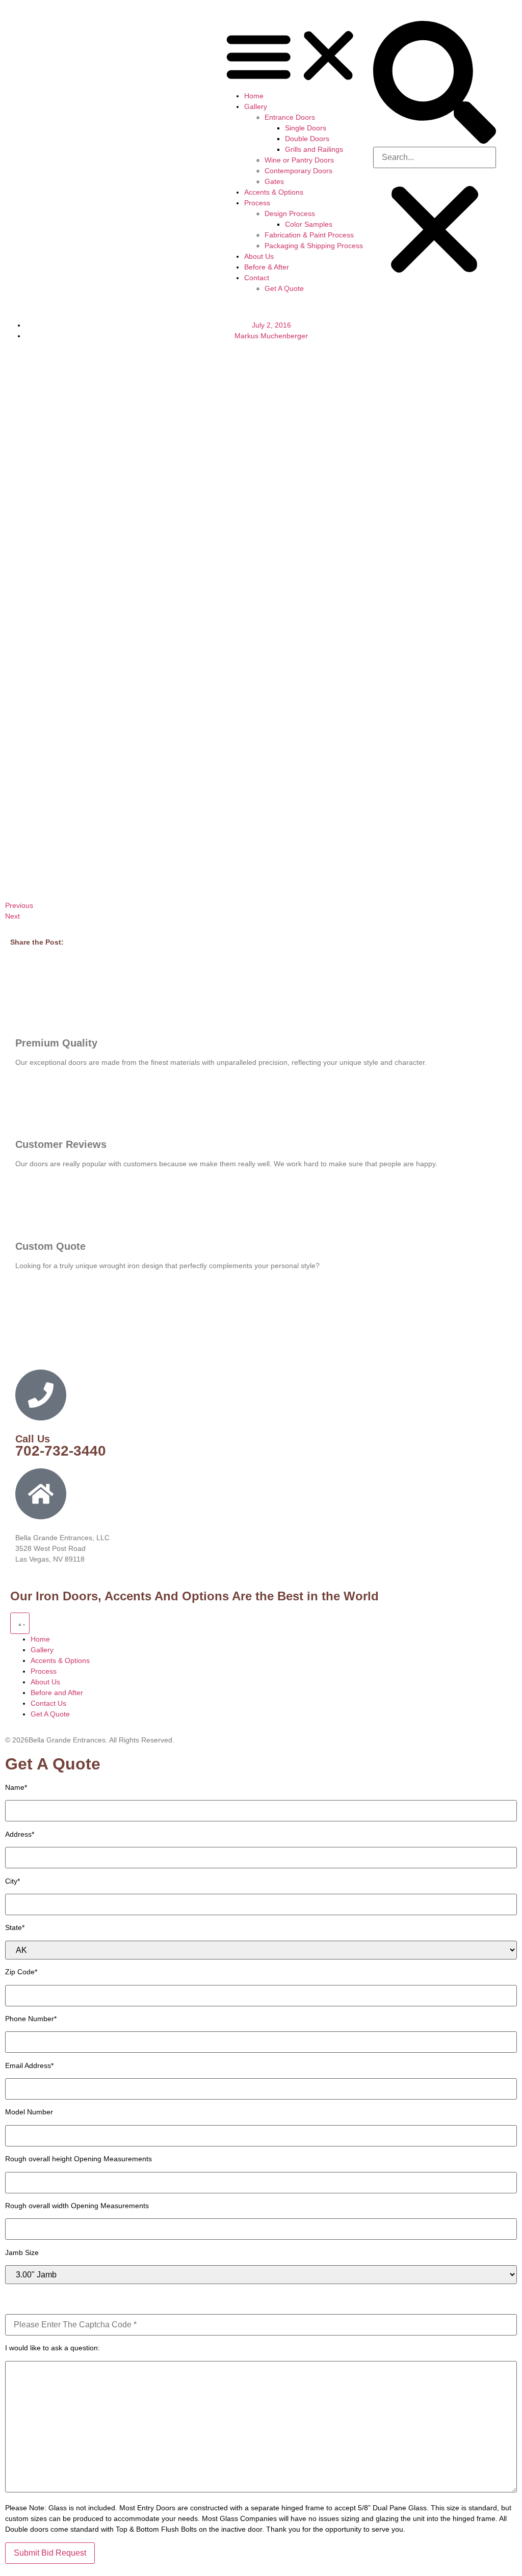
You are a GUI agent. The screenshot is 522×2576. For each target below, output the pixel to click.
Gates (274, 181)
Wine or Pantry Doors (299, 160)
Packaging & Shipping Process (314, 246)
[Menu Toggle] (20, 1623)
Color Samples (309, 224)
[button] (293, 56)
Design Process (290, 213)
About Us (259, 256)
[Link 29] (107, 30)
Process (257, 203)
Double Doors (307, 139)
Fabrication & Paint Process (309, 235)
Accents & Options (274, 192)
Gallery (256, 106)
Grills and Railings (314, 149)
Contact (257, 278)
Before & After (267, 267)
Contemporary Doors (298, 171)
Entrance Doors (290, 117)
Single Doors (306, 128)
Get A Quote (284, 288)
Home (254, 96)
